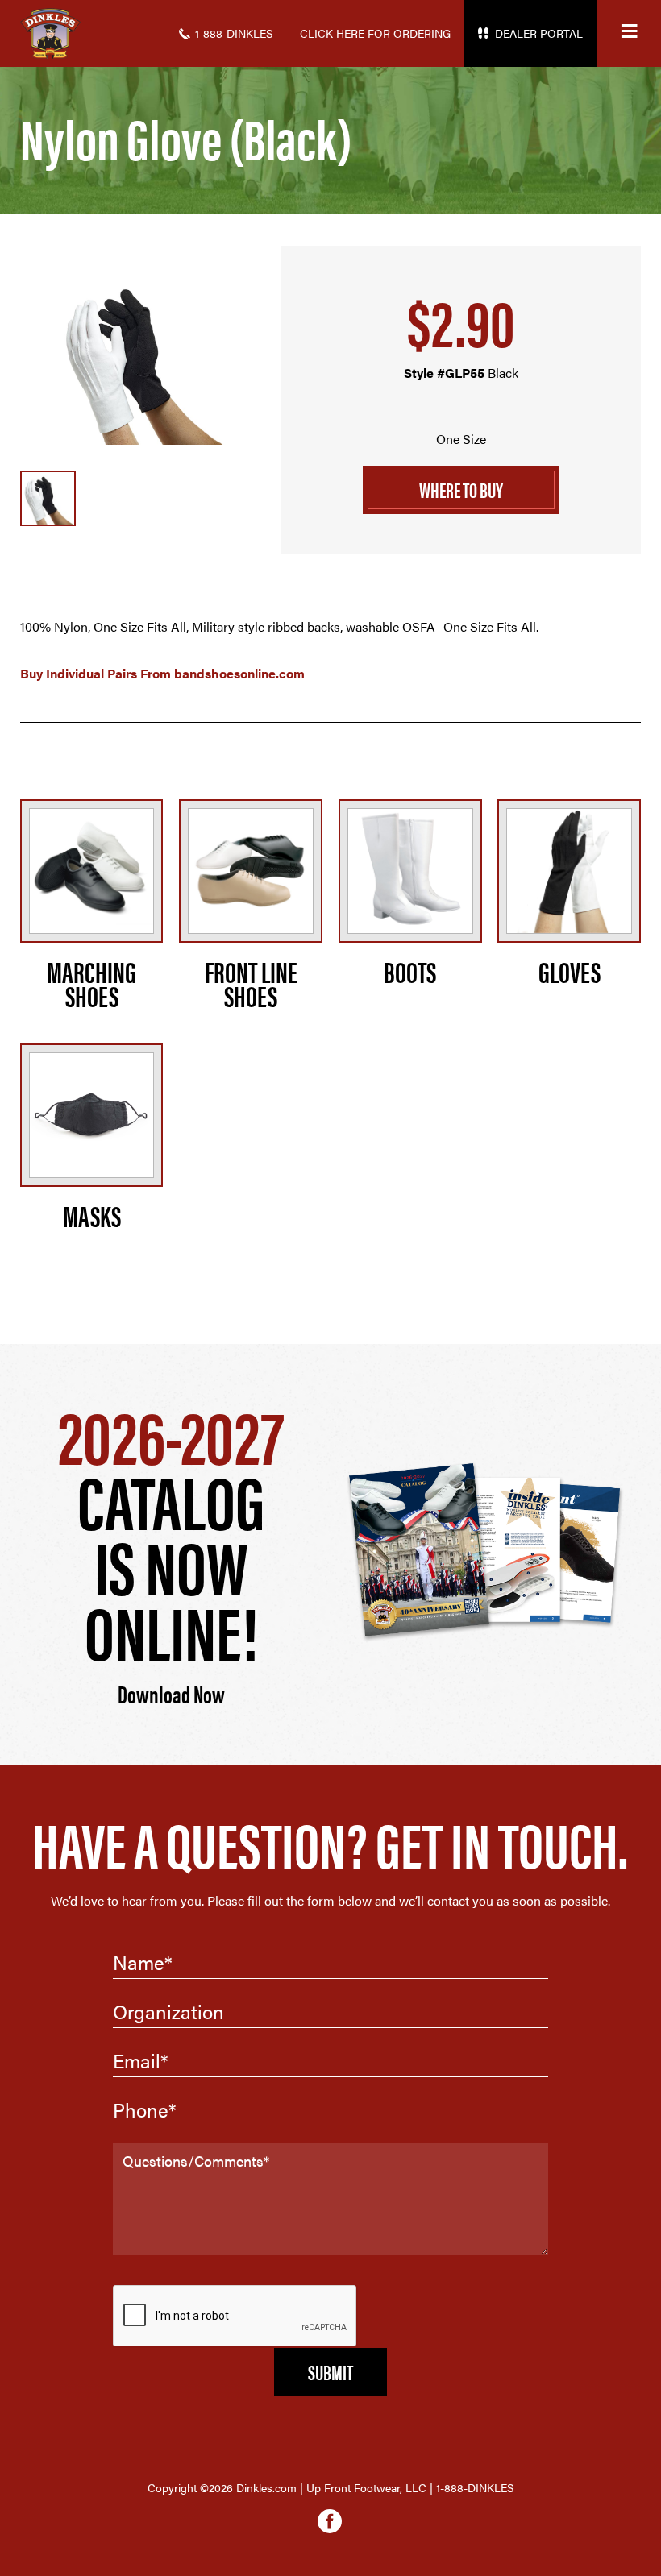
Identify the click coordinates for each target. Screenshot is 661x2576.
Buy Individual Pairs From (162, 673)
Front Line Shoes (251, 983)
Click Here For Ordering (375, 33)
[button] (629, 33)
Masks (92, 1215)
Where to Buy (461, 489)
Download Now (171, 1693)
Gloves (570, 971)
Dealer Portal (539, 33)
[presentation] (235, 2317)
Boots (410, 971)
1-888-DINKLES (234, 33)
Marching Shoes (91, 983)
